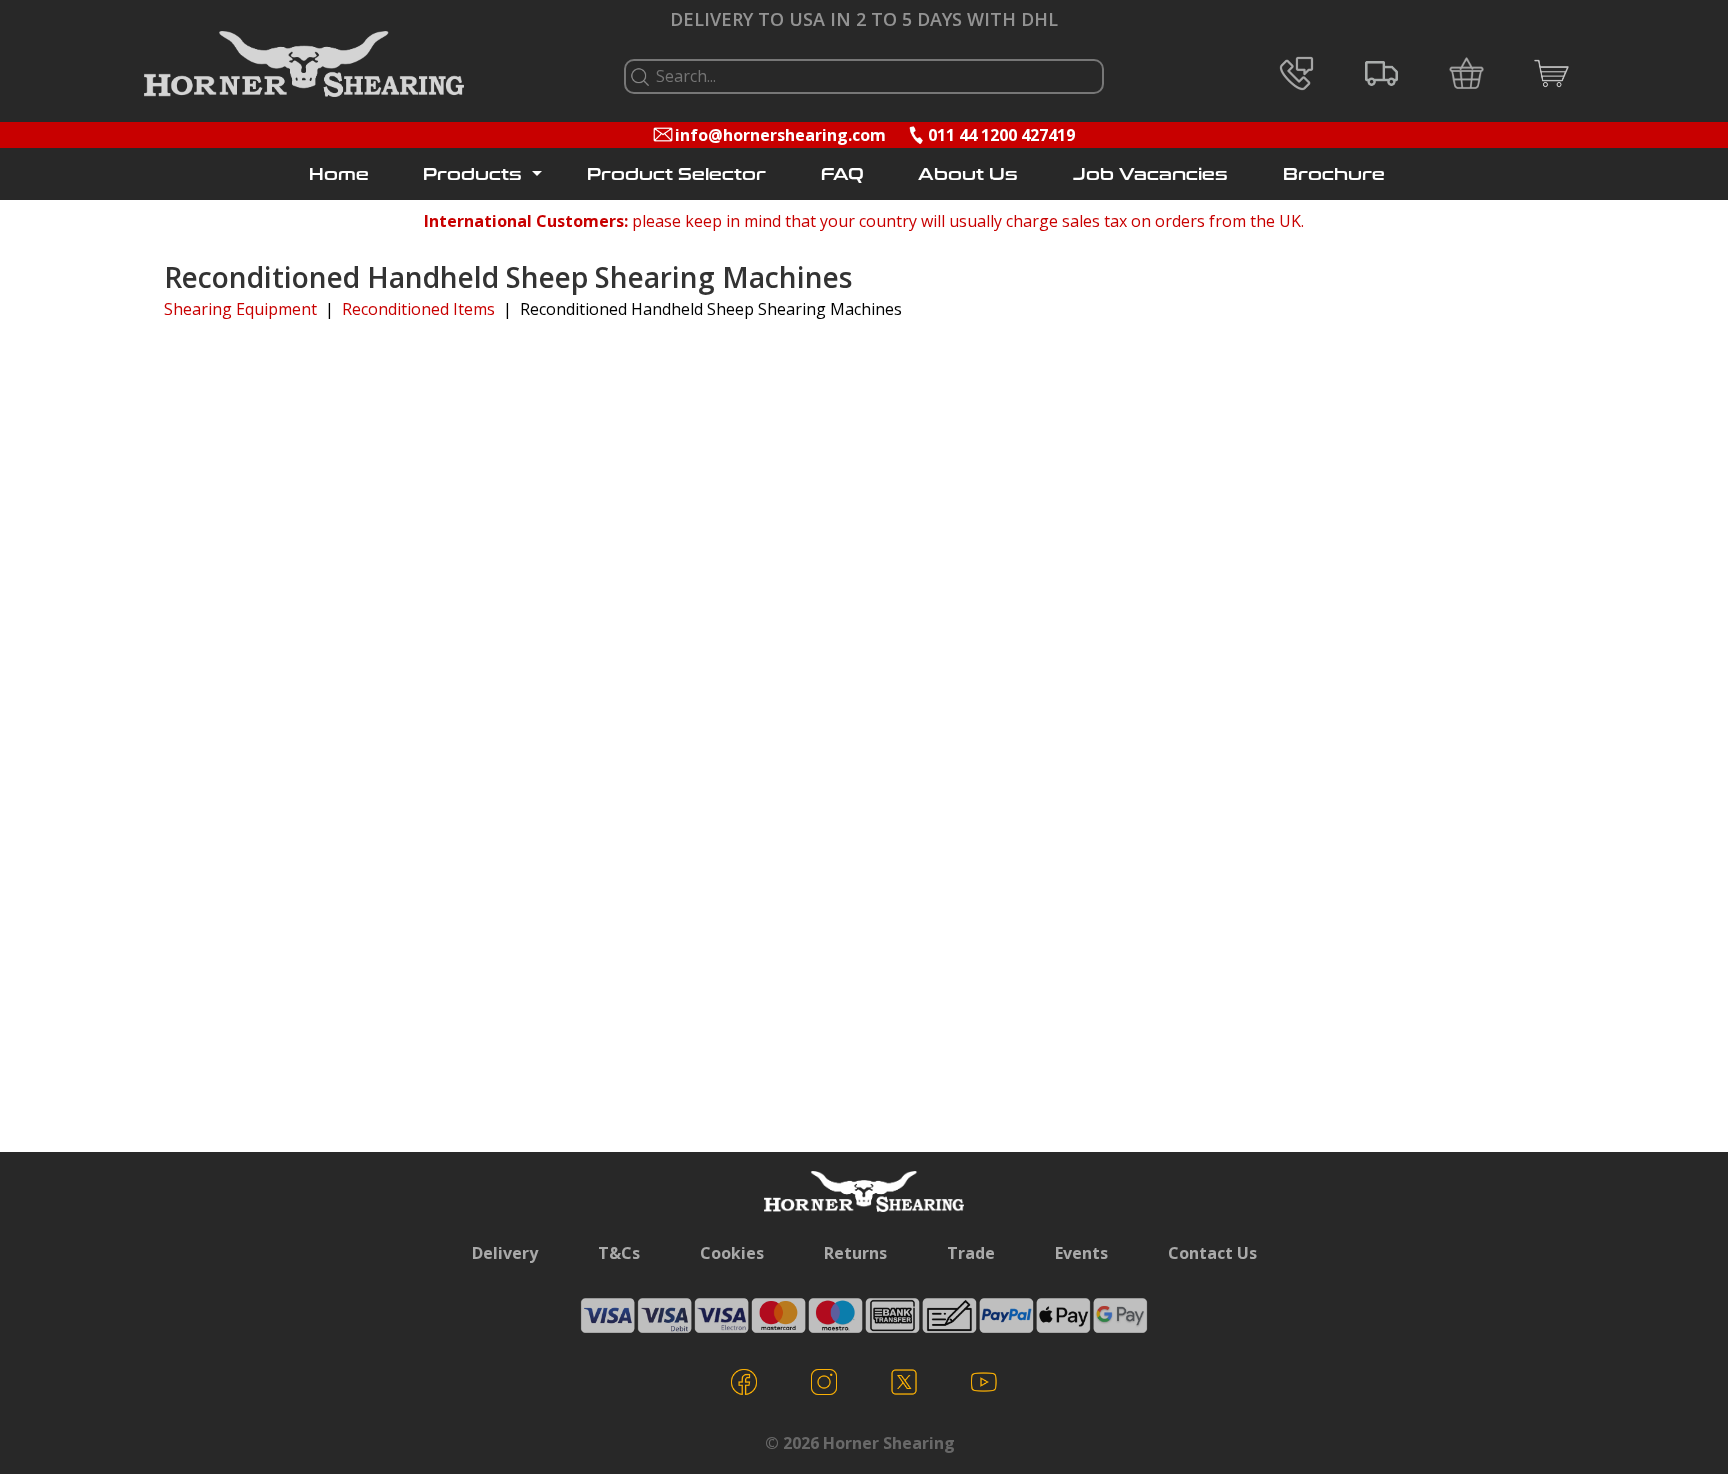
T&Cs (619, 1253)
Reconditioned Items (418, 309)
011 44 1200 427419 (1001, 135)
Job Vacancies (1150, 174)
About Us (968, 174)
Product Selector (676, 174)
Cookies (732, 1253)
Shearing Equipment (240, 309)
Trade (971, 1253)
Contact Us (1212, 1253)
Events (1081, 1253)
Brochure (1334, 174)
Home (339, 174)
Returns (855, 1253)
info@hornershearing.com (780, 135)
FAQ (842, 174)
